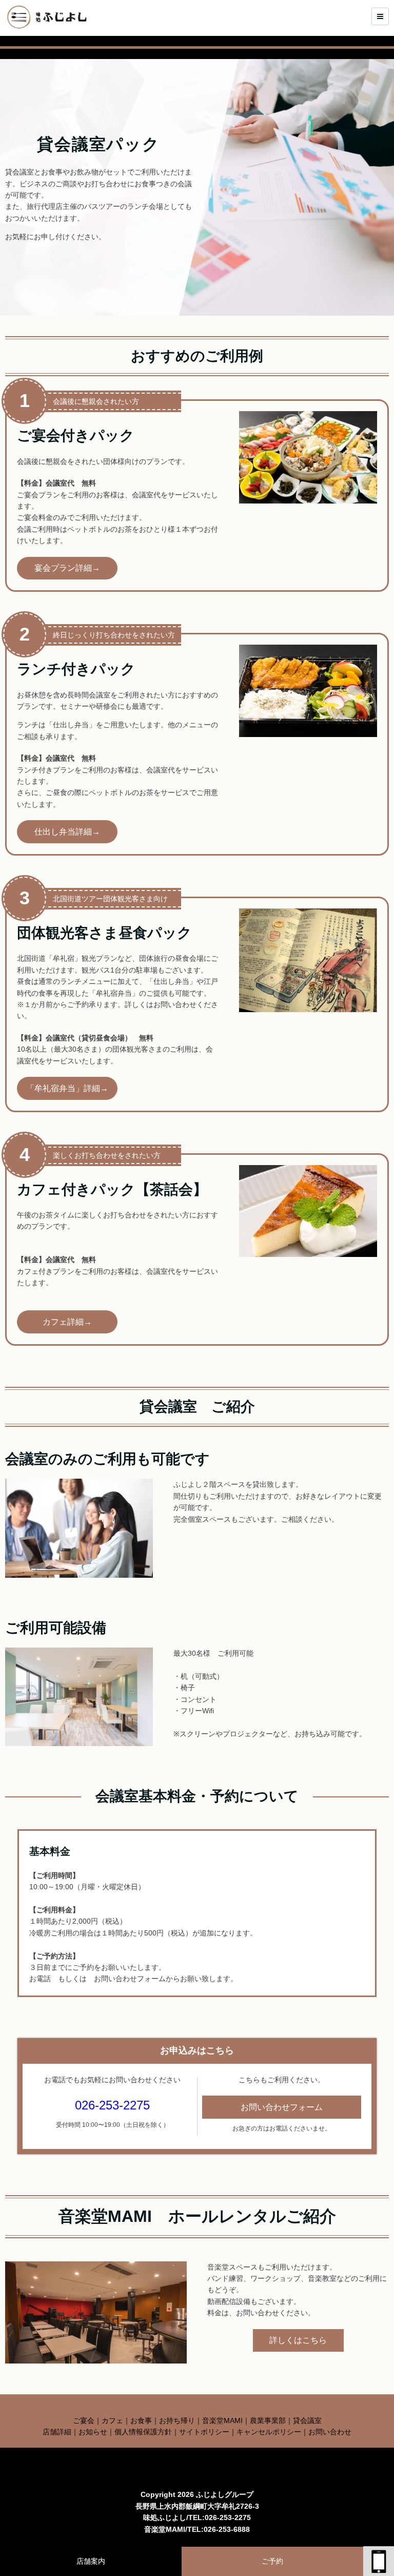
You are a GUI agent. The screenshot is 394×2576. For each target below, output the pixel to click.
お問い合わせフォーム (282, 2107)
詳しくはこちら (298, 2340)
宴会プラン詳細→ (67, 568)
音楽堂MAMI (222, 2420)
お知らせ (93, 2432)
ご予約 (272, 2561)
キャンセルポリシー (269, 2432)
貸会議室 (307, 2420)
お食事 (141, 2420)
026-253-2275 (112, 2105)
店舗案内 (91, 2561)
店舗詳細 (57, 2432)
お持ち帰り (177, 2420)
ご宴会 (84, 2420)
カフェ (112, 2420)
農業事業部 (268, 2420)
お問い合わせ (330, 2432)
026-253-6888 (227, 2529)
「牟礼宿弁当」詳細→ (67, 1088)
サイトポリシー (204, 2432)
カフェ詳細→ (67, 1322)
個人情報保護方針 (143, 2432)
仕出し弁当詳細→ (67, 832)
